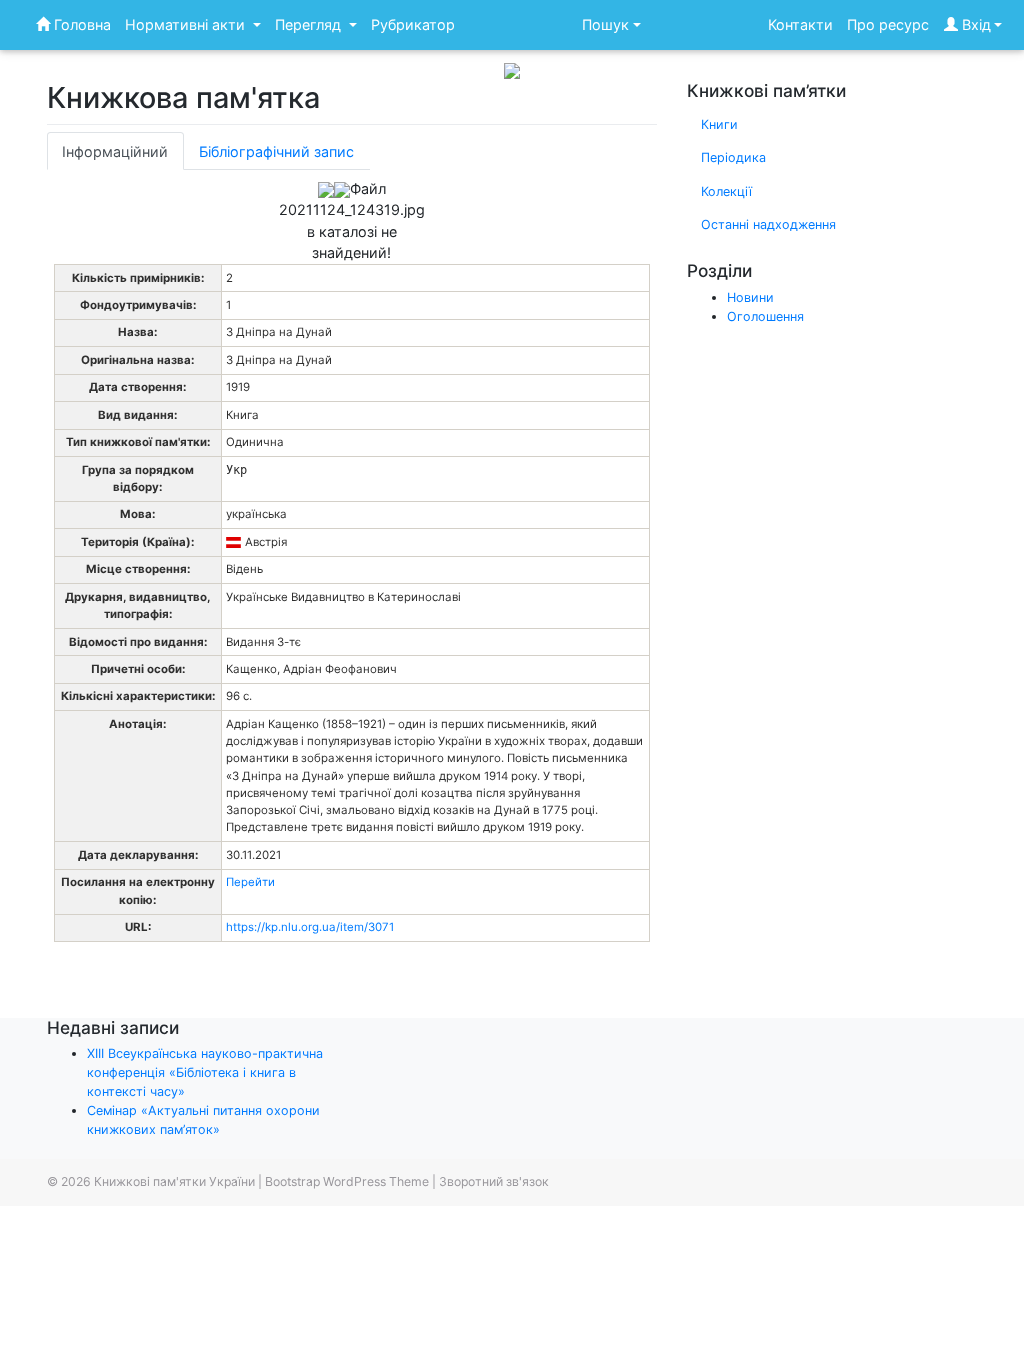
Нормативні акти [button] (187, 24)
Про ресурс (888, 24)
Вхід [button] (974, 24)
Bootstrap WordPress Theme (347, 1181)
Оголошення (765, 316)
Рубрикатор (413, 24)
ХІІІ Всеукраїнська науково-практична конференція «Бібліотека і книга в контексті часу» (205, 1072)
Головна (80, 24)
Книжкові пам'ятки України (174, 1181)
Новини (750, 297)
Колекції (726, 191)
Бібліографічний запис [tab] (276, 151)
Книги (719, 124)
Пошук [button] (605, 24)
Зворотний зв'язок (494, 1181)
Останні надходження (768, 224)
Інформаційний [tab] (115, 151)
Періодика (733, 157)
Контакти (800, 24)
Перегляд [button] (310, 24)
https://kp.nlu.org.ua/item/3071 (310, 927)
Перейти (250, 882)
